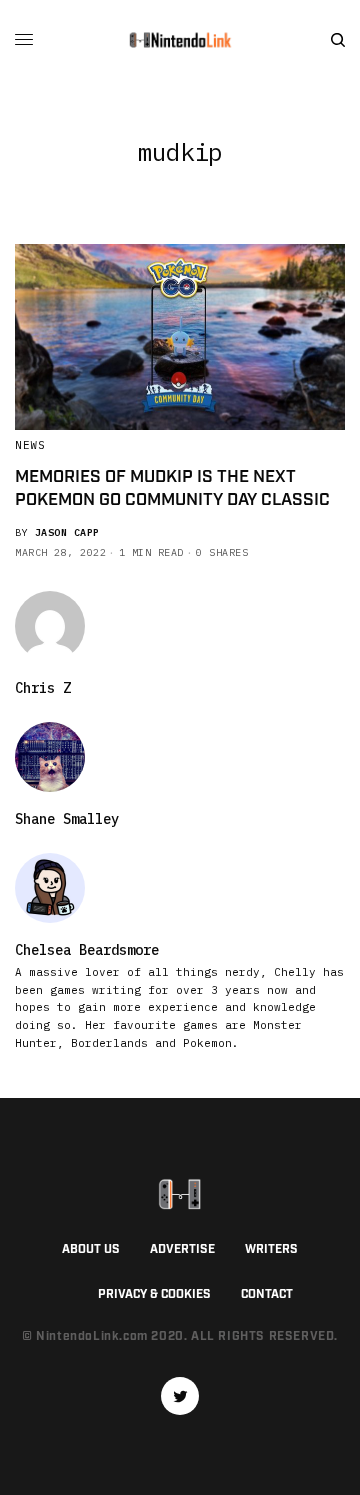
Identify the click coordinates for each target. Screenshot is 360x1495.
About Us (91, 1249)
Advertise (182, 1249)
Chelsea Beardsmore (87, 950)
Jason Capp (67, 532)
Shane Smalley (67, 819)
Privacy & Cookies (154, 1294)
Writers (271, 1249)
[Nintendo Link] (180, 40)
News (30, 445)
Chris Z (43, 688)
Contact (267, 1294)
